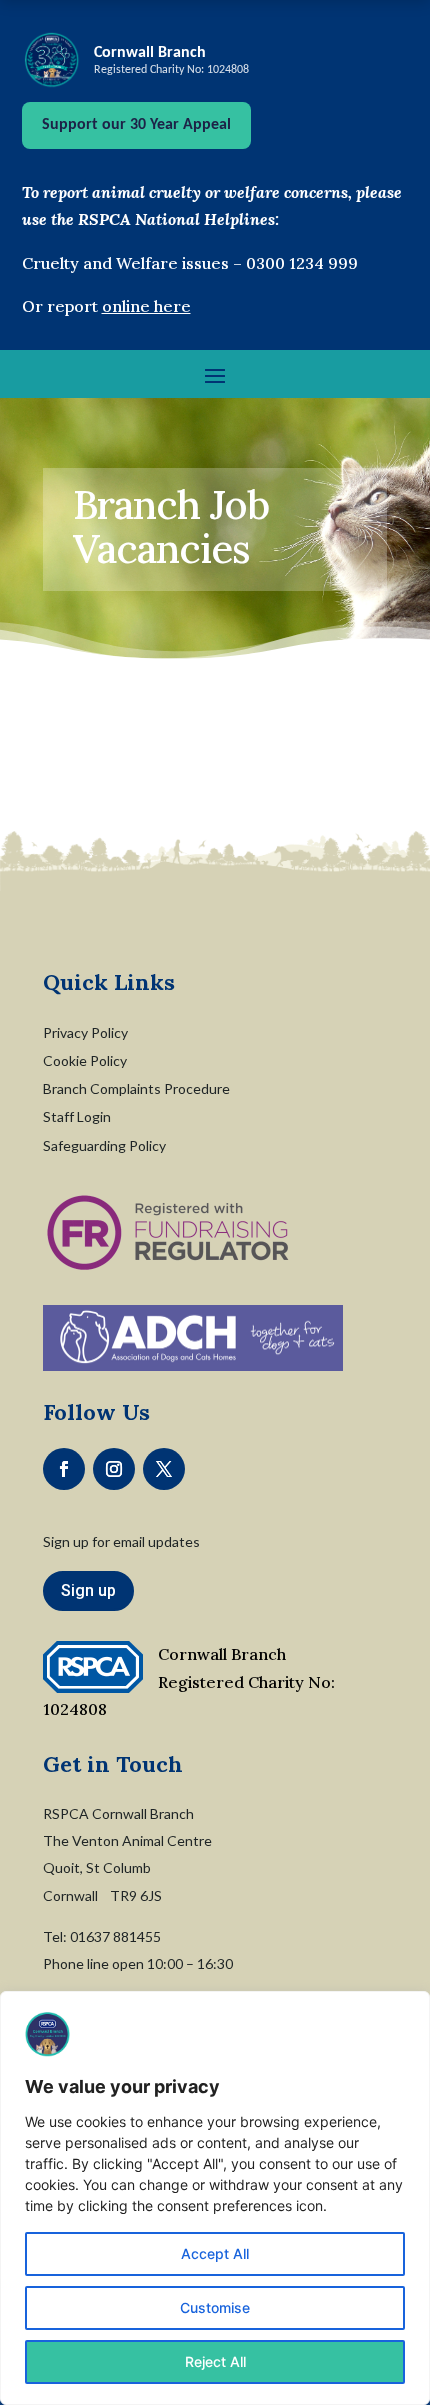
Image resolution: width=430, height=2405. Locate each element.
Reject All (215, 2361)
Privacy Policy (85, 1032)
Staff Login (77, 1116)
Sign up (88, 1590)
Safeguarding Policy (104, 1145)
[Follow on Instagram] (114, 1469)
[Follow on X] (164, 1469)
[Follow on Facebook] (64, 1469)
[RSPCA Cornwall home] (52, 60)
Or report (106, 306)
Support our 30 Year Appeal (136, 125)
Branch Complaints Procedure (136, 1088)
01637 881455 (115, 1936)
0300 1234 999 (302, 263)
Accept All (215, 2253)
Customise (215, 2307)
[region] (215, 2198)
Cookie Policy (85, 1060)
